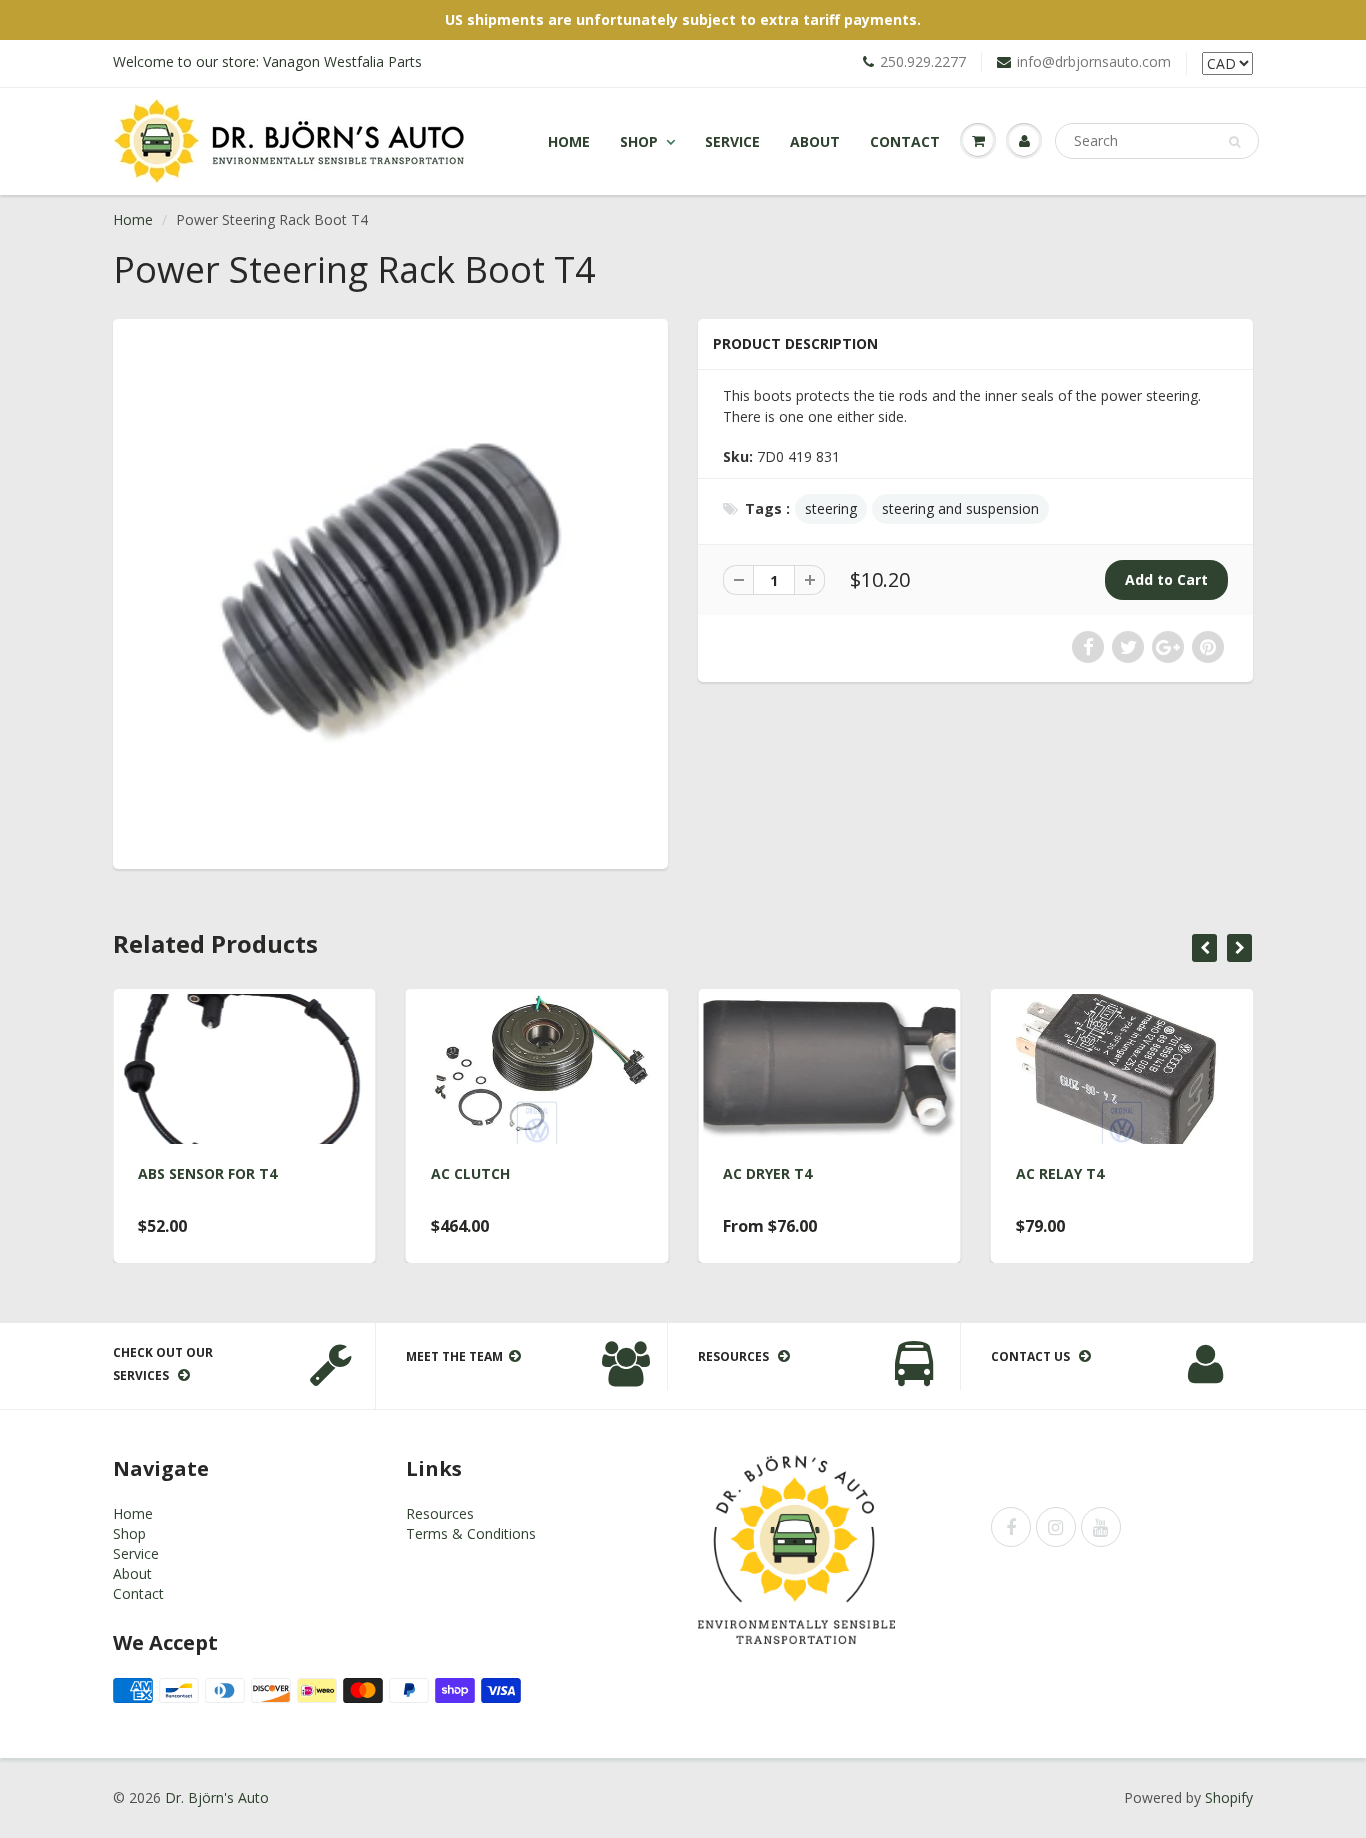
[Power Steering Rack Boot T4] (390, 591)
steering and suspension (960, 508)
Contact (905, 141)
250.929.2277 (923, 61)
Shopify (1229, 1797)
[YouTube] (1101, 1527)
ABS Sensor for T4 (207, 1173)
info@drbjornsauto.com (1094, 61)
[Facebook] (1011, 1527)
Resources (440, 1513)
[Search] (1234, 142)
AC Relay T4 (1060, 1173)
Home (569, 141)
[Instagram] (1056, 1527)
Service (732, 141)
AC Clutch (470, 1173)
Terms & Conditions (471, 1533)
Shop (639, 141)
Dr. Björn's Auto (217, 1797)
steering (831, 508)
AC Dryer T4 (767, 1173)
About (815, 141)
